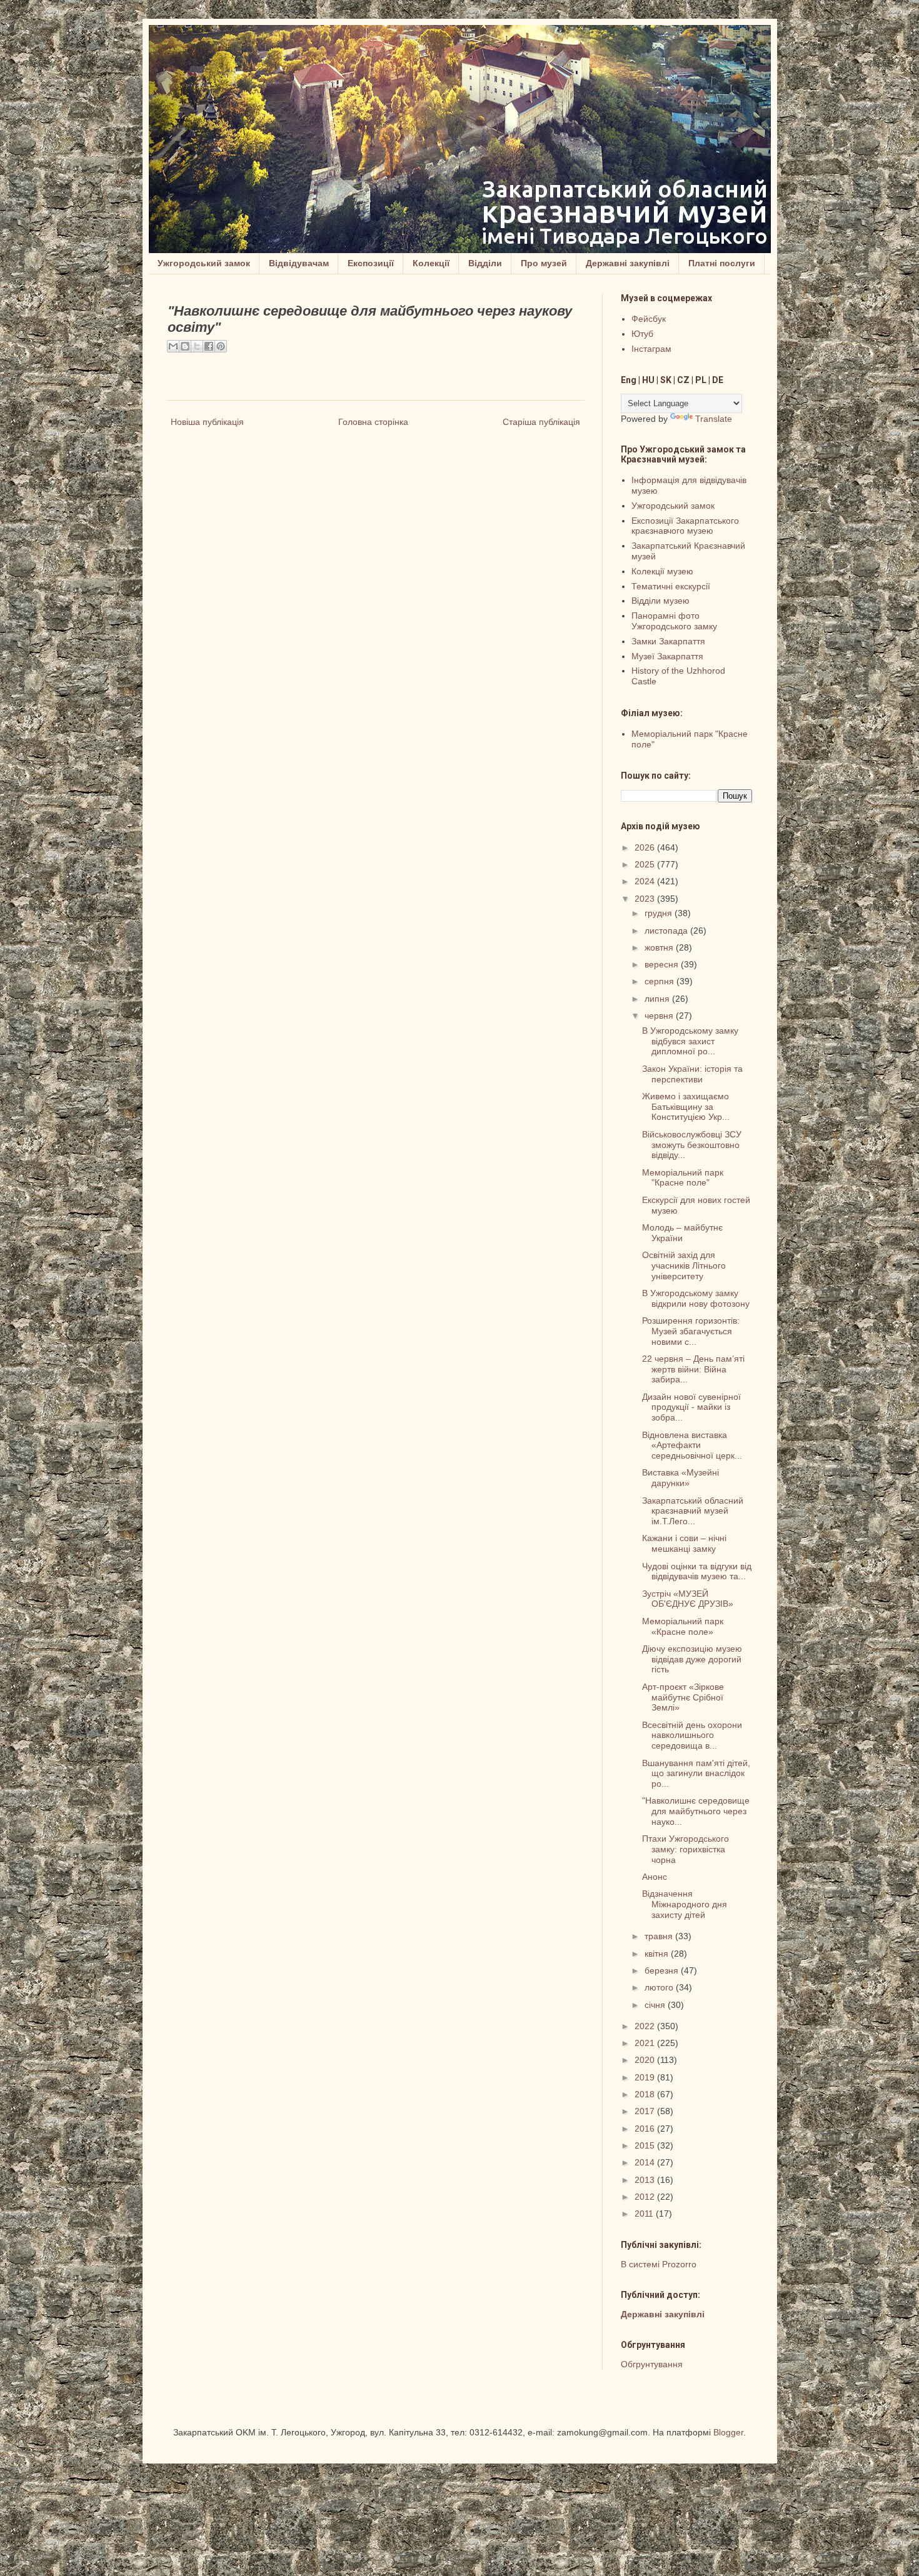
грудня (660, 913)
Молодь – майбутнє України (682, 1233)
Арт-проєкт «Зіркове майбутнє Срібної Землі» (683, 1697)
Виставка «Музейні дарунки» (680, 1478)
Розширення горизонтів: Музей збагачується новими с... (691, 1331)
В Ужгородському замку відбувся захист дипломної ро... (690, 1041)
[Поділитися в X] (197, 346)
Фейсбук (649, 319)
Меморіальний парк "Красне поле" (683, 1178)
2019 (646, 2077)
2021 (646, 2043)
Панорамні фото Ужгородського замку (674, 621)
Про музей (544, 263)
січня (656, 2005)
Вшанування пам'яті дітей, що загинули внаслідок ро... (696, 1774)
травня (660, 1936)
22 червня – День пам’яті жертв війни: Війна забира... (693, 1369)
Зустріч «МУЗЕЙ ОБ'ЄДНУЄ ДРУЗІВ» (688, 1599)
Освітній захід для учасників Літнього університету (684, 1266)
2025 (646, 864)
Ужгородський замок (204, 263)
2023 (646, 899)
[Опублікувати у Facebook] (209, 346)
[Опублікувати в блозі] (185, 346)
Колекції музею (662, 571)
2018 (646, 2094)
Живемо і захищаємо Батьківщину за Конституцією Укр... (686, 1107)
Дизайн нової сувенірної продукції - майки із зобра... (691, 1407)
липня (658, 999)
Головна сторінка (373, 422)
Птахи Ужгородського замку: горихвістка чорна (685, 1849)
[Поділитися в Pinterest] (221, 346)
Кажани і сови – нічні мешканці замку (684, 1543)
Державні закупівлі (628, 263)
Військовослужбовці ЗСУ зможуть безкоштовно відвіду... (692, 1145)
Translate (714, 419)
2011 (645, 2214)
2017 (646, 2111)
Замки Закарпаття (668, 641)
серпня (660, 981)
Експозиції (371, 263)
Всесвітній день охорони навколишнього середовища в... (692, 1735)
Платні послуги (722, 263)
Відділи (485, 263)
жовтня (660, 947)
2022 (646, 2026)
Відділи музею (660, 601)
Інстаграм (651, 349)
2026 (646, 847)
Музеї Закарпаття (667, 656)
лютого (660, 1987)
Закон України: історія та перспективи (692, 1074)
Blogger (728, 2432)
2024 (646, 881)
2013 (646, 2180)
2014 (646, 2162)
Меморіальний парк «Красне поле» (683, 1626)
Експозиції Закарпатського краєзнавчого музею (685, 526)
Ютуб (642, 334)
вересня (663, 964)
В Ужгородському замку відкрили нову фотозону (696, 1298)
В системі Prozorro (659, 2264)
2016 (646, 2129)
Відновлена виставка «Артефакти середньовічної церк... (692, 1445)
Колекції (431, 263)
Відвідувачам (299, 263)
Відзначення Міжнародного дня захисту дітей (685, 1904)
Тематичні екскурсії (671, 586)
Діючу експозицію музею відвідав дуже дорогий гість (692, 1659)
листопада (667, 931)
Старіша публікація (541, 422)
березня (663, 1970)
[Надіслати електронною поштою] (173, 346)
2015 (646, 2145)
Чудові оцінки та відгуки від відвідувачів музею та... (697, 1571)
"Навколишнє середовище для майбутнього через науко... (696, 1811)
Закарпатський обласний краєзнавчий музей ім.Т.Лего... (693, 1511)
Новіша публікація (207, 422)
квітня (658, 1954)
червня (660, 1016)
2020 (646, 2060)
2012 (646, 2197)
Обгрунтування (652, 2364)
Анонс (655, 1877)
